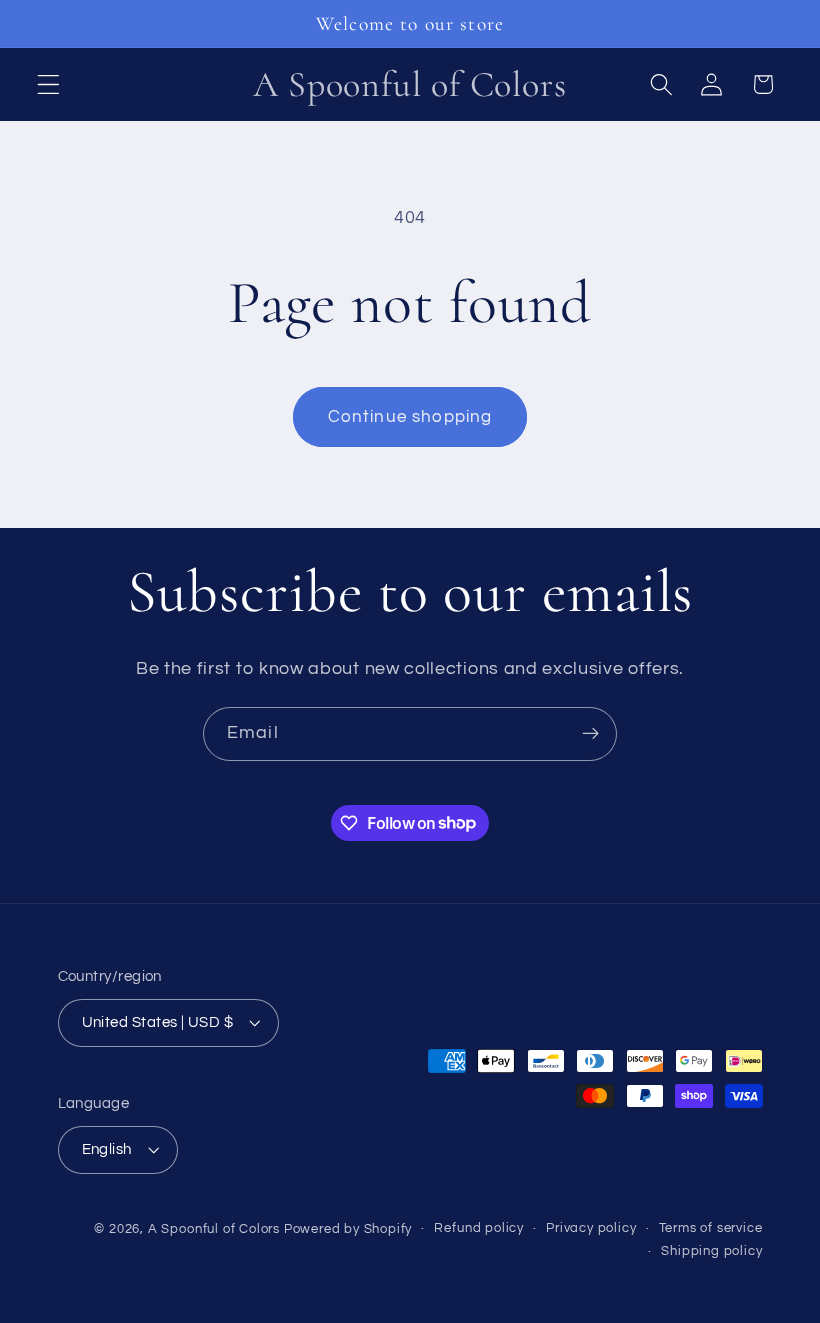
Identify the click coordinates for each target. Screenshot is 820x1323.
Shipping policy (711, 1251)
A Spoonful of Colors (214, 1229)
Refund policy (478, 1228)
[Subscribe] (590, 734)
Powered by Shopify (348, 1229)
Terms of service (711, 1228)
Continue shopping (410, 417)
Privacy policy (591, 1228)
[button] (48, 84)
